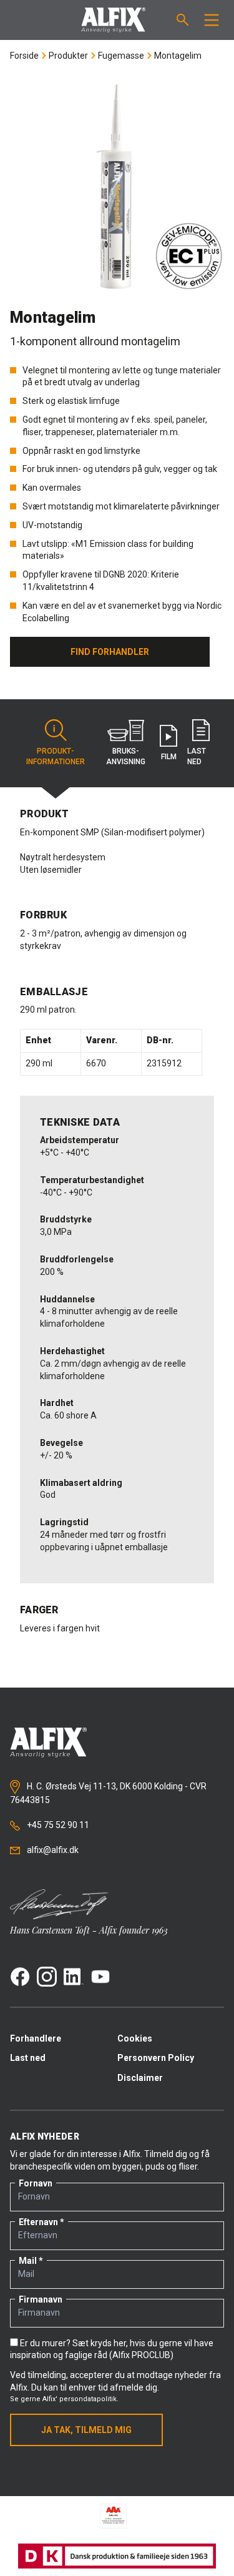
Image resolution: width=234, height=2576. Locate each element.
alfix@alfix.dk (52, 1850)
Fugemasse (121, 56)
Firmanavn (41, 2299)
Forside (24, 56)
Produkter (68, 56)
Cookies (135, 2038)
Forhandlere (36, 2038)
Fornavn (36, 2183)
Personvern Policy (156, 2058)
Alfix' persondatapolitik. (80, 2399)
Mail (28, 2261)
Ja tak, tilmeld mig (86, 2430)
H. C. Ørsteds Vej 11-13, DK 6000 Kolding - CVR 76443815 (108, 1793)
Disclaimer (140, 2078)
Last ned (28, 2058)
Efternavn (38, 2222)
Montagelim (178, 56)
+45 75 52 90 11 (57, 1825)
